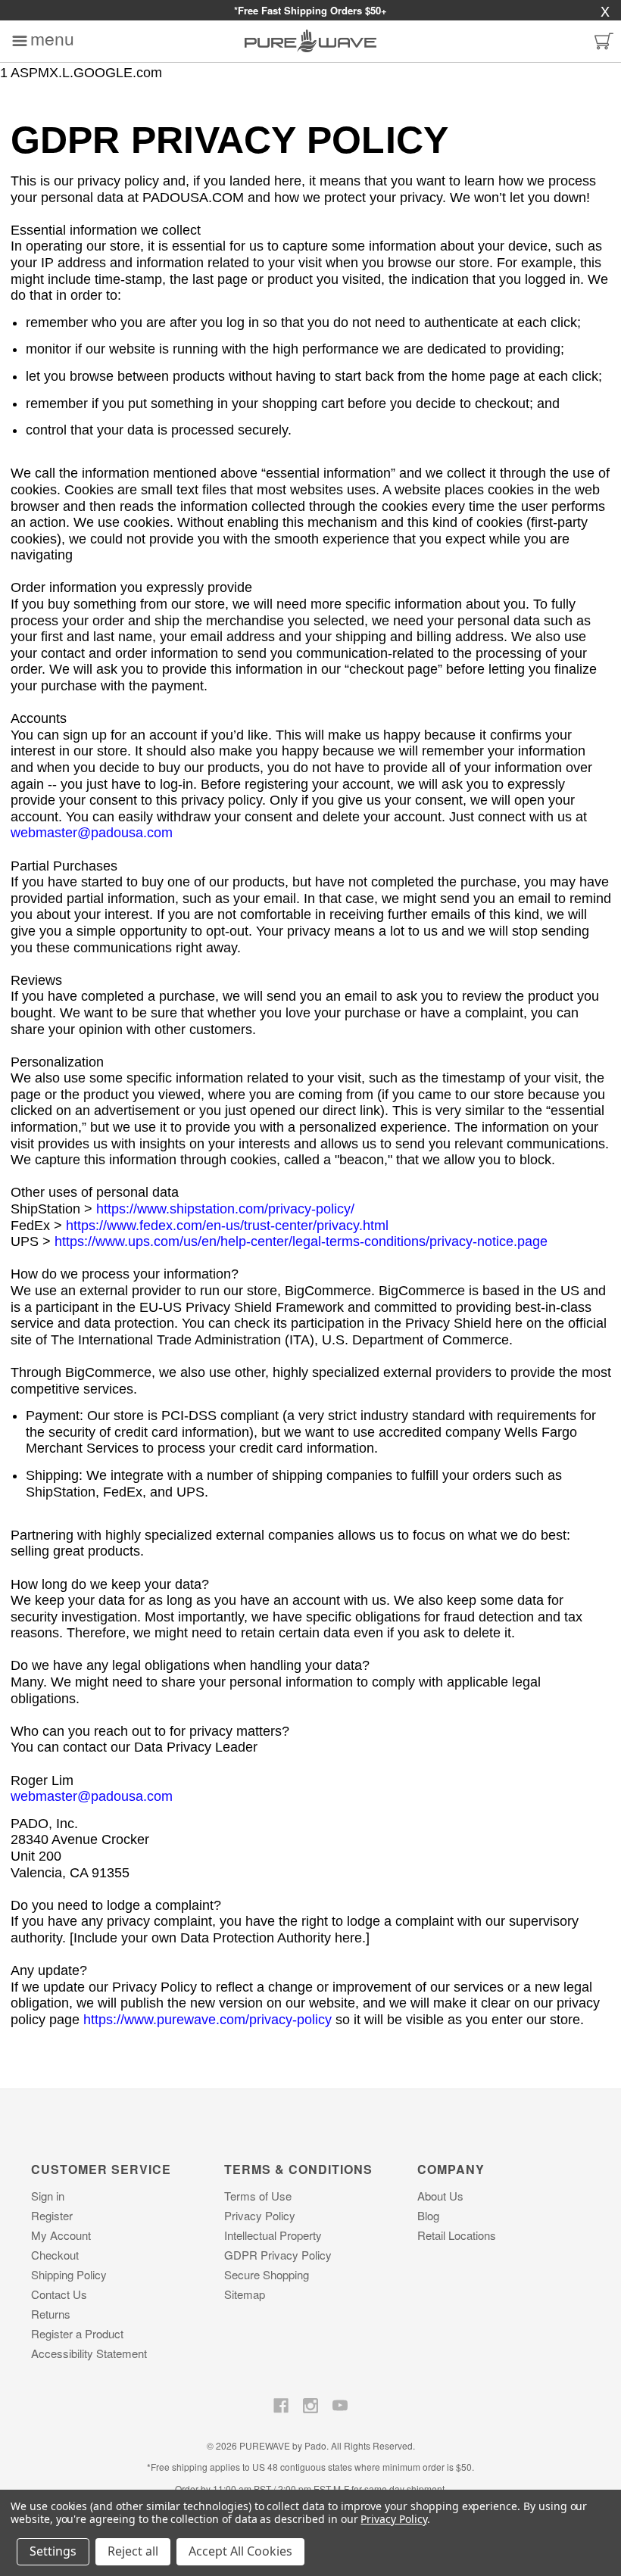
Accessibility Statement (89, 2353)
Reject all (133, 2551)
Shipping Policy (69, 2274)
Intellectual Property (273, 2235)
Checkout (55, 2255)
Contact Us (59, 2294)
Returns (51, 2314)
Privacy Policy (260, 2215)
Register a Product (77, 2333)
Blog (428, 2215)
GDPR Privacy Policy (278, 2255)
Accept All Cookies (240, 2551)
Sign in (48, 2196)
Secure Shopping (267, 2274)
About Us (440, 2196)
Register (52, 2215)
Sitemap (245, 2294)
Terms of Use (258, 2196)
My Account (61, 2235)
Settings (53, 2551)
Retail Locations (457, 2235)
